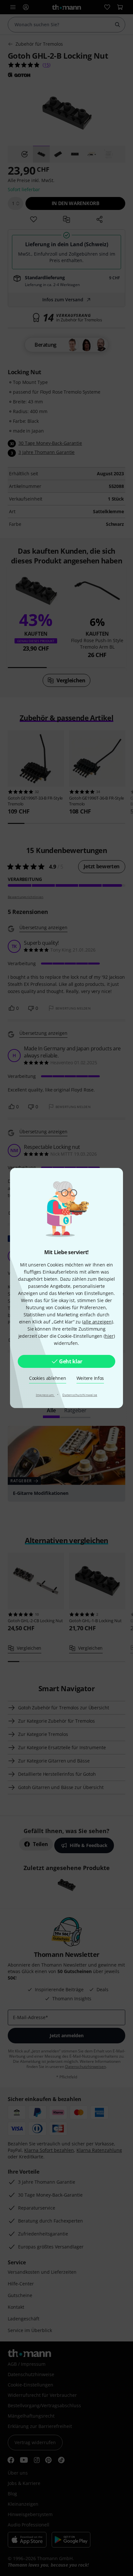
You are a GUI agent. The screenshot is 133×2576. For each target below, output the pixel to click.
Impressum (45, 1395)
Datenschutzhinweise (80, 1395)
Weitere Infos (90, 1378)
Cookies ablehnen (48, 1378)
